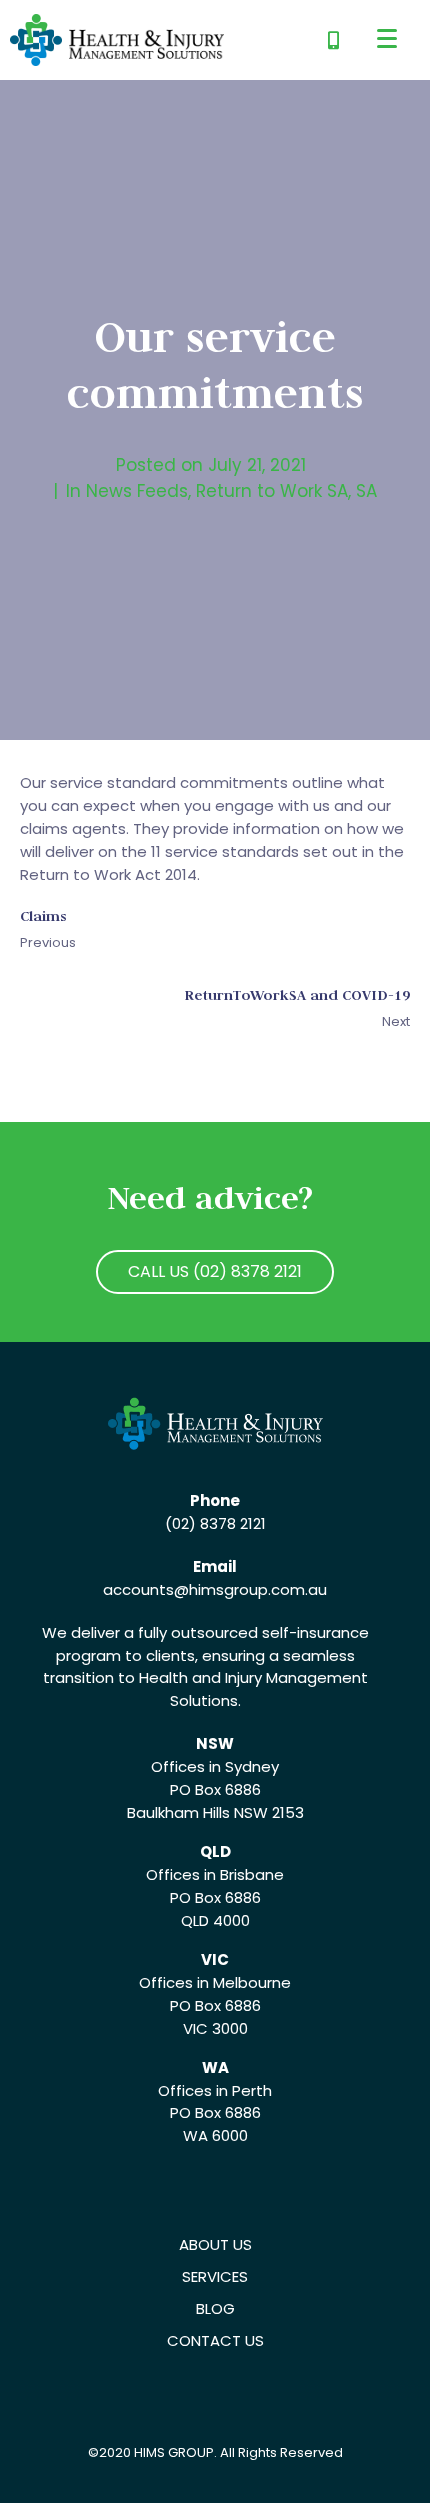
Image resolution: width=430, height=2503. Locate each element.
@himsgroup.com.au (250, 1589)
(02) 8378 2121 (215, 1523)
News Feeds (137, 491)
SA (366, 491)
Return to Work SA (272, 491)
